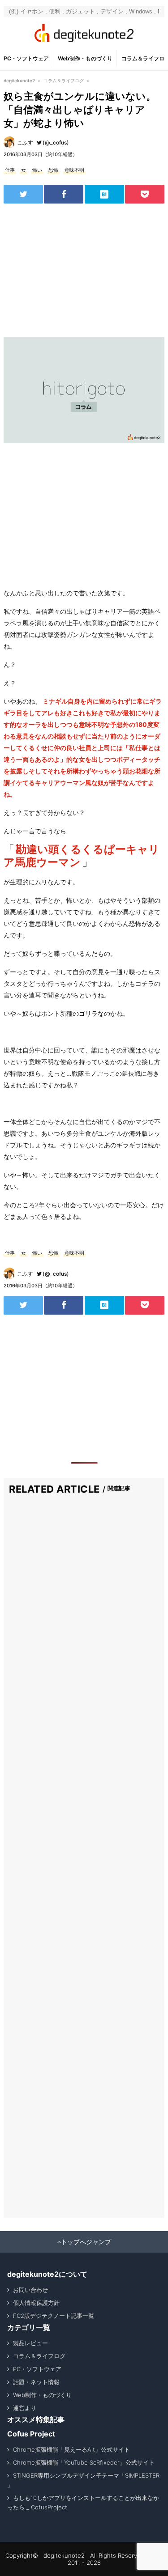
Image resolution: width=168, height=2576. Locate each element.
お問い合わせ (30, 2290)
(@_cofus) (56, 142)
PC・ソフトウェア (26, 58)
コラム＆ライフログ (39, 2356)
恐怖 (53, 170)
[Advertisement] (84, 270)
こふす (25, 142)
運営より (25, 2408)
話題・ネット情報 (36, 2382)
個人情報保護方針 (36, 2303)
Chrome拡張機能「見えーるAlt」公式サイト (71, 2449)
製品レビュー (30, 2343)
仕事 (10, 170)
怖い (37, 170)
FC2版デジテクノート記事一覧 (54, 2316)
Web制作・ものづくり (85, 58)
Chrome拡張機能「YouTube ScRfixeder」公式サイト (84, 2462)
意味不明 (74, 170)
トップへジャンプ (86, 2242)
